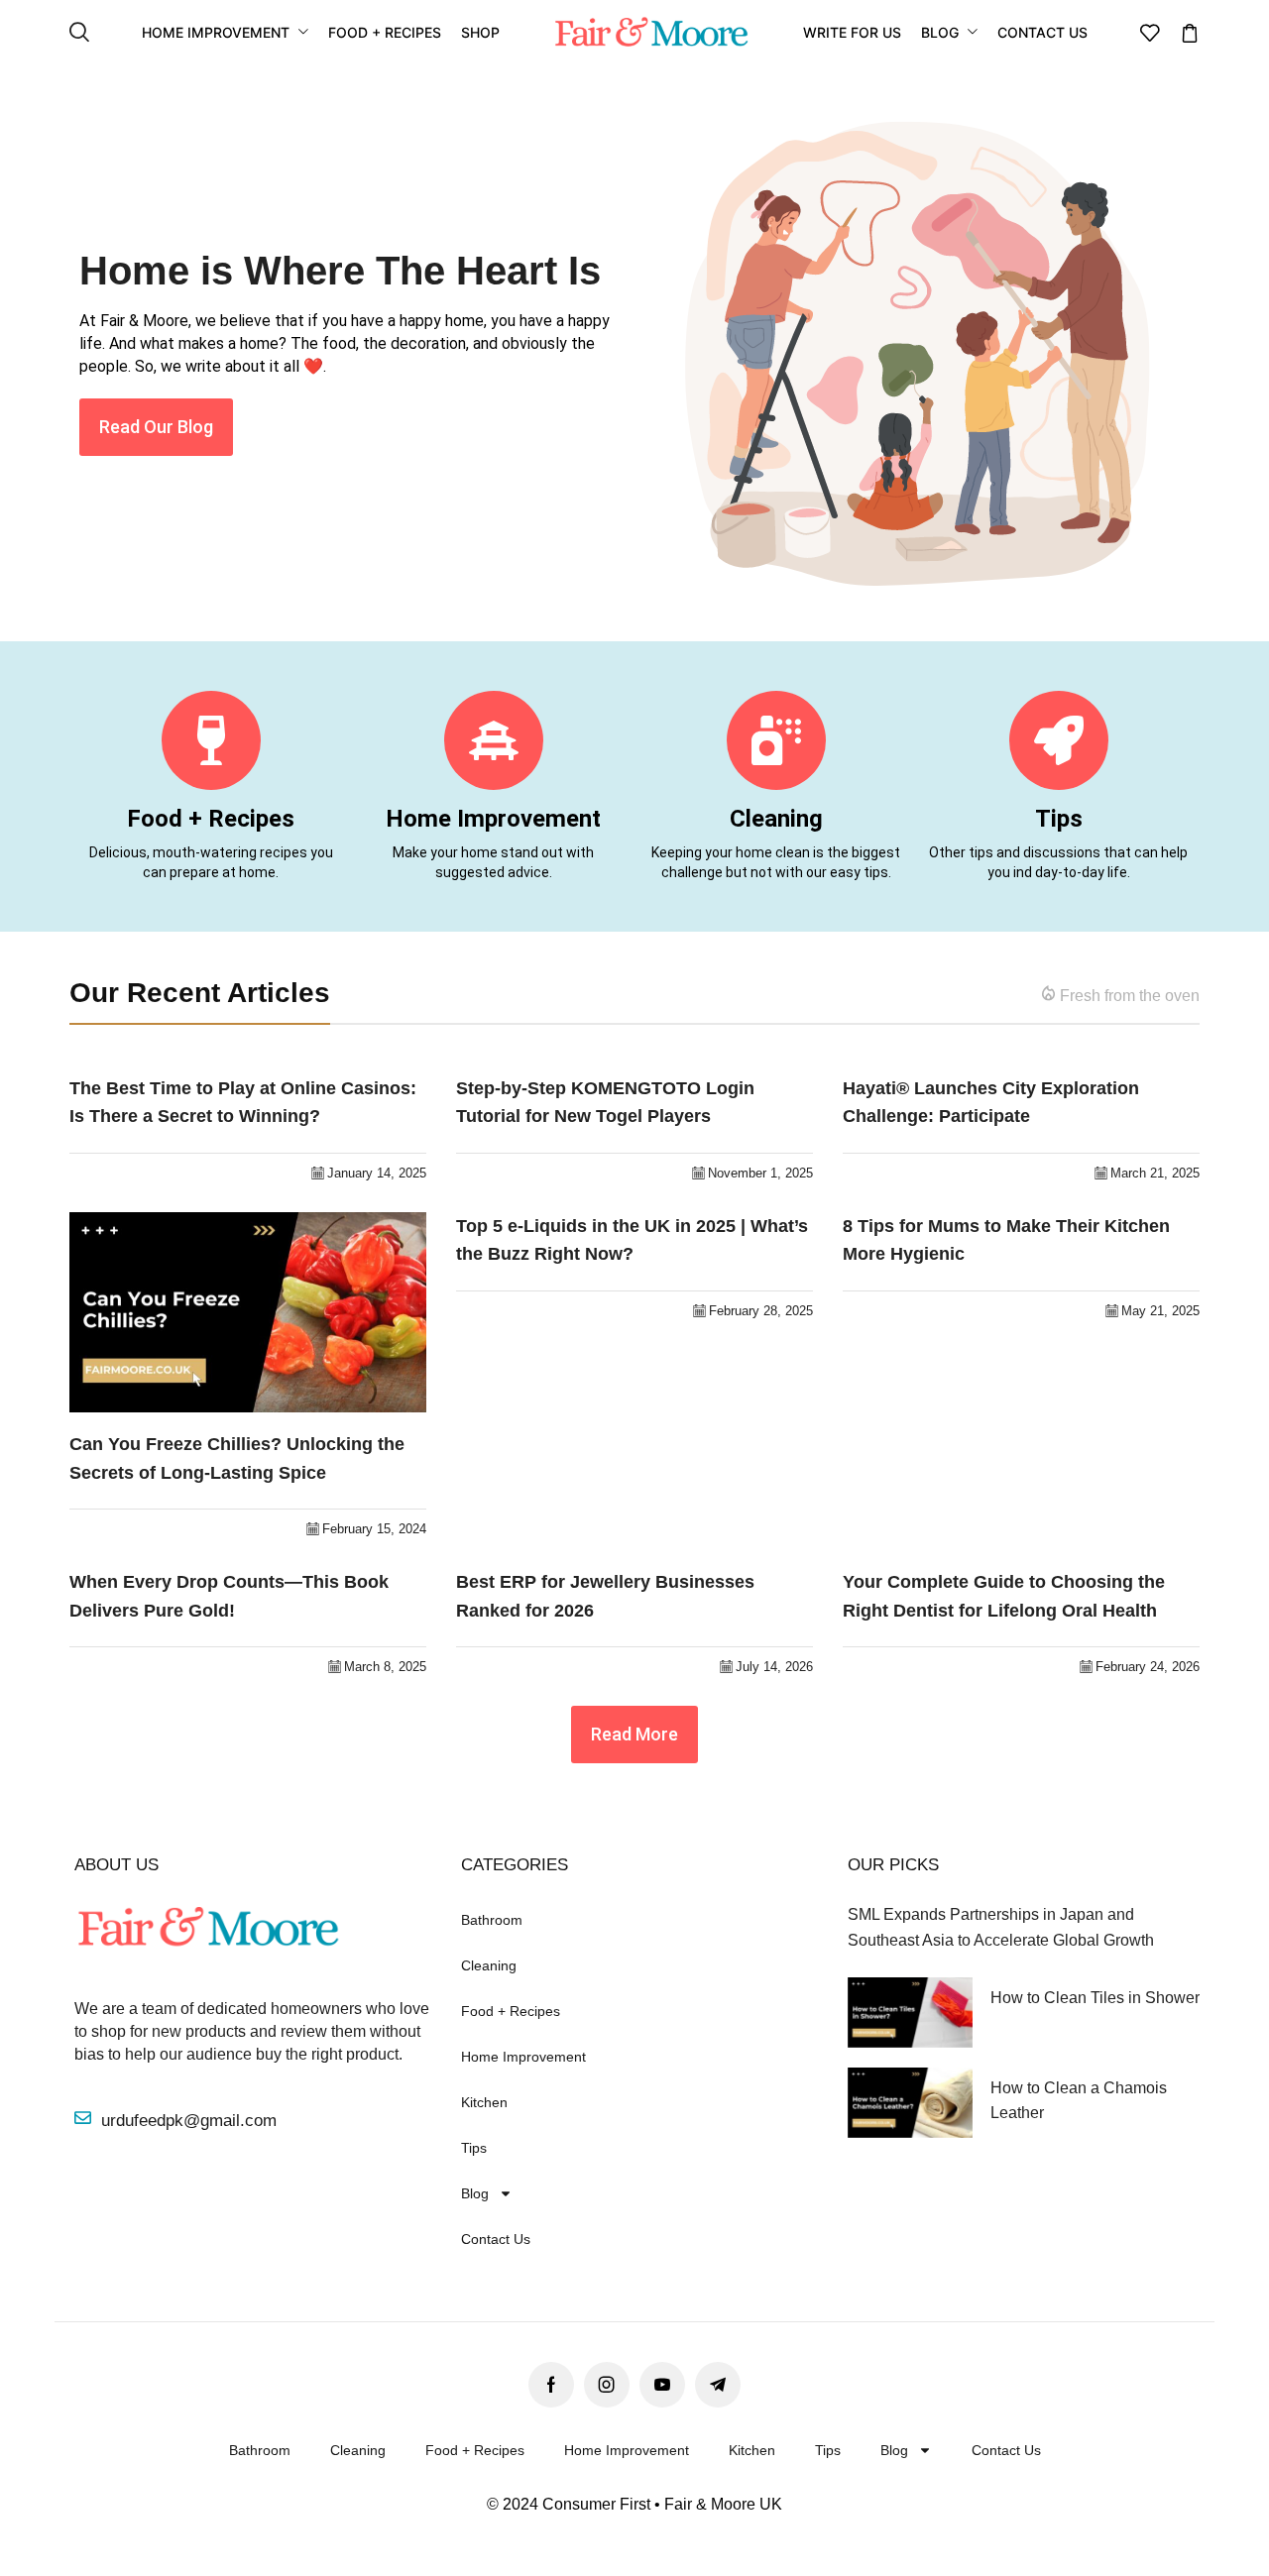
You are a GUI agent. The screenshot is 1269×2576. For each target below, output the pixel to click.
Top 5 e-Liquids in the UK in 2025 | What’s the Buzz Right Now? (632, 1240)
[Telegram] (718, 2385)
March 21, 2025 (1155, 1173)
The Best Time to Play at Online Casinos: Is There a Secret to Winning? (243, 1103)
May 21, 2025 (1160, 1311)
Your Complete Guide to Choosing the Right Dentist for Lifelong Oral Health (1004, 1596)
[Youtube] (662, 2385)
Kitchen (484, 2102)
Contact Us (496, 2239)
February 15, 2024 (374, 1529)
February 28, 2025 (761, 1311)
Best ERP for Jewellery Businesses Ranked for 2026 (605, 1596)
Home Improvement (493, 819)
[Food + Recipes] (211, 740)
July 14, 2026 (774, 1667)
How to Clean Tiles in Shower (1095, 1998)
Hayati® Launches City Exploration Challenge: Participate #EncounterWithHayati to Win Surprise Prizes (1006, 1105)
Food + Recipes (211, 819)
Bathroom (492, 1920)
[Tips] (1059, 740)
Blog (475, 2193)
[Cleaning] (776, 740)
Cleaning (776, 819)
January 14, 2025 (377, 1173)
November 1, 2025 (760, 1173)
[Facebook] (551, 2385)
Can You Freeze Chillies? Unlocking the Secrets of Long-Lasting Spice (237, 1458)
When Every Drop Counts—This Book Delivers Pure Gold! (229, 1596)
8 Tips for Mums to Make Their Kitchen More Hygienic (1006, 1240)
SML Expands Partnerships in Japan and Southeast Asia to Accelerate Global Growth (1001, 1927)
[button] (79, 33)
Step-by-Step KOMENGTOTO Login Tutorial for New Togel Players (605, 1103)
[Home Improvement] (494, 740)
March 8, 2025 (385, 1667)
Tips (1059, 819)
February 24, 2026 (1148, 1667)
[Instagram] (607, 2385)
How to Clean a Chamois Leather (1079, 2100)
